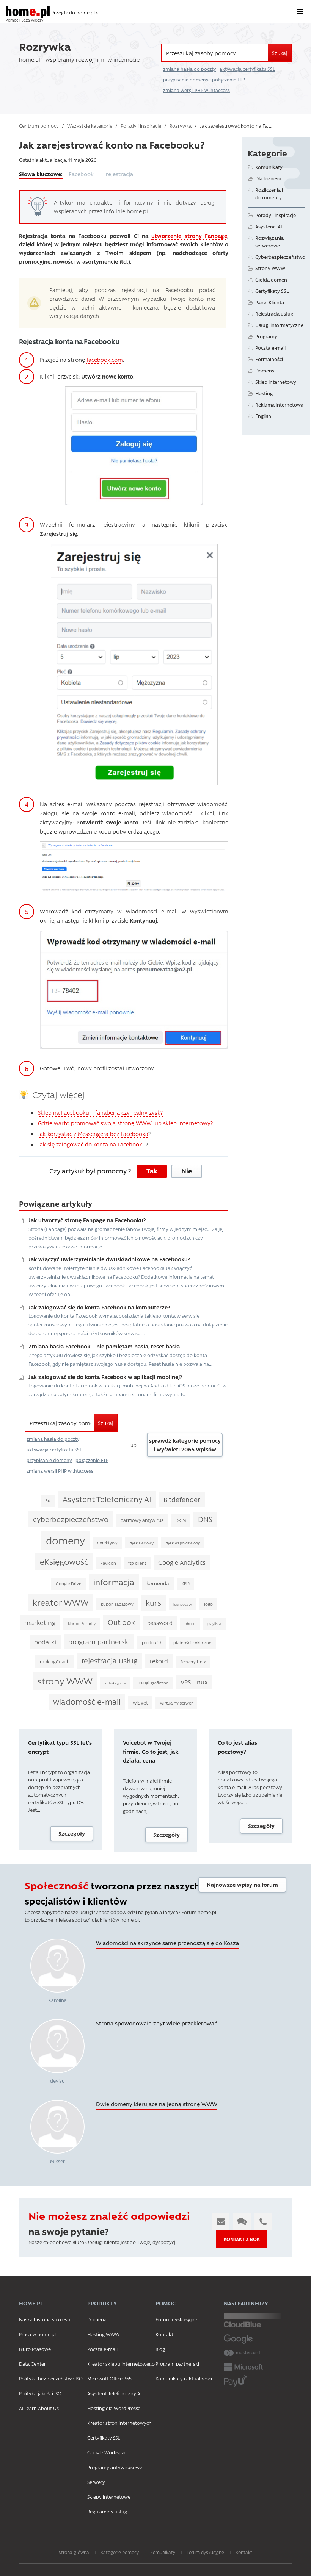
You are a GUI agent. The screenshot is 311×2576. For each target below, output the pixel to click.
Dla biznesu (268, 178)
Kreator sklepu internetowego (121, 2364)
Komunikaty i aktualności (184, 2378)
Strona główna (74, 2552)
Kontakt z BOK (242, 2239)
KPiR (185, 1584)
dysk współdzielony (183, 1543)
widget (140, 1702)
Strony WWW (270, 268)
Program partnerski (177, 2364)
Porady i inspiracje (276, 215)
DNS (205, 1519)
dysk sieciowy (142, 1543)
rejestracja (119, 174)
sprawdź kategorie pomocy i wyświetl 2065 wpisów (185, 1445)
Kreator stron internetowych (119, 2423)
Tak (152, 1171)
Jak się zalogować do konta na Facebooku (92, 1144)
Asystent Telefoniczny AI (107, 1499)
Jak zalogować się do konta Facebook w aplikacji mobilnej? (105, 1377)
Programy (266, 336)
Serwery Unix (193, 1662)
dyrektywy (107, 1543)
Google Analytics (182, 1562)
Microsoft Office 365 (109, 2378)
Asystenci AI (269, 226)
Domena (97, 2319)
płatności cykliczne (192, 1643)
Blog (160, 2349)
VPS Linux (194, 1682)
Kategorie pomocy (120, 2552)
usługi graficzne (153, 1683)
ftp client (137, 1563)
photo (190, 1623)
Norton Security (82, 1623)
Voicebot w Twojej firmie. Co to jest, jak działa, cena (151, 1751)
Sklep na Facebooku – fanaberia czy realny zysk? (100, 1112)
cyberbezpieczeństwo (71, 1519)
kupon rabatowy (117, 1604)
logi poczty (183, 1604)
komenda (158, 1583)
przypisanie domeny (186, 80)
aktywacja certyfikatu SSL (247, 69)
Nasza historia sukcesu (45, 2319)
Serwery (96, 2482)
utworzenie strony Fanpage (189, 236)
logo (208, 1604)
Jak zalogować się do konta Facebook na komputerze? (99, 1307)
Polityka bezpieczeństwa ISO (51, 2378)
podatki (45, 1642)
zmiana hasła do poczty (189, 69)
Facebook (81, 174)
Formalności (269, 359)
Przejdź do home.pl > (75, 12)
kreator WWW (61, 1602)
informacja (114, 1582)
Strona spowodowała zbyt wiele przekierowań (157, 2023)
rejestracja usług (110, 1660)
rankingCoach (55, 1661)
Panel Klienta (270, 302)
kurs (153, 1602)
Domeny (265, 370)
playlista (214, 1623)
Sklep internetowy (276, 382)
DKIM (181, 1520)
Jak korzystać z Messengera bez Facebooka (93, 1134)
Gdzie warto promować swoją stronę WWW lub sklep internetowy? (125, 1123)
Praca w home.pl (37, 2334)
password (160, 1623)
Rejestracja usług (274, 314)
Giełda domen (271, 279)
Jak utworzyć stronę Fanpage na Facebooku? (87, 1220)
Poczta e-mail (270, 348)
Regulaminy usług (107, 2511)
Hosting (264, 393)
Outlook (121, 1622)
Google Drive (68, 1584)
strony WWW (65, 1681)
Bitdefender (182, 1499)
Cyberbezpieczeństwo (280, 257)
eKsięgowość (64, 1561)
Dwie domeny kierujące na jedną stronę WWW (157, 2104)
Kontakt (164, 2334)
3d (48, 1501)
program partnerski (99, 1641)
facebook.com (105, 360)
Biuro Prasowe (35, 2349)
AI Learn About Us (39, 2408)
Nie (187, 1171)
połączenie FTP (229, 80)
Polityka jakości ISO (40, 2393)
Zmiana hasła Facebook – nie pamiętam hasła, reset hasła (104, 1346)
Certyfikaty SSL (272, 291)
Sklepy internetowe (109, 2497)
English (263, 416)
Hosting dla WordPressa (114, 2408)
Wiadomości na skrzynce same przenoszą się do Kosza (167, 1943)
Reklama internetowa (279, 404)
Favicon (108, 1563)
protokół (152, 1642)
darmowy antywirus (142, 1520)
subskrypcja (115, 1683)
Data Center (32, 2364)
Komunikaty (269, 167)
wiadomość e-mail (87, 1701)
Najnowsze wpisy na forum (242, 1885)
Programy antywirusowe (115, 2467)
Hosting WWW (103, 2334)
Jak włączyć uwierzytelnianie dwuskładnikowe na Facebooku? (109, 1259)
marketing (40, 1622)
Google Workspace (108, 2452)
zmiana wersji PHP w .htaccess (196, 90)
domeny (65, 1540)
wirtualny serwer (176, 1703)
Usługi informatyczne (279, 325)
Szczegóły (72, 1833)
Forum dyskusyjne (176, 2319)
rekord (159, 1661)
